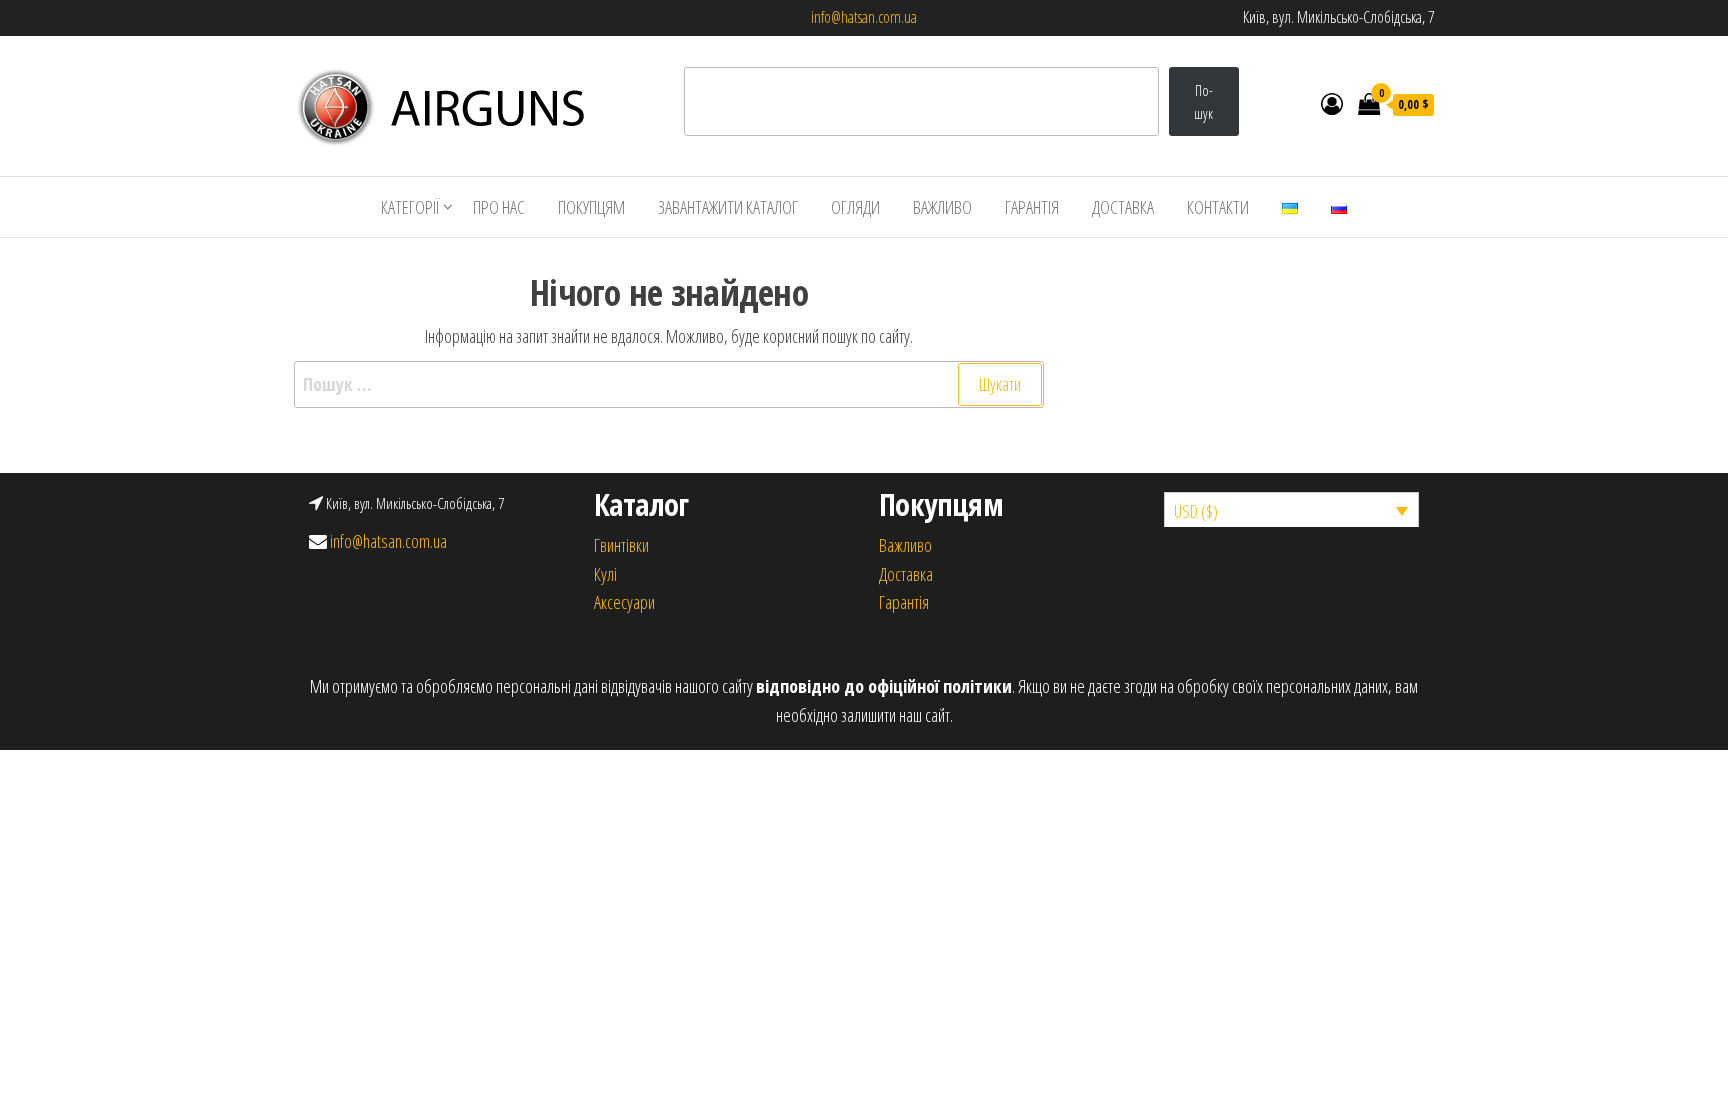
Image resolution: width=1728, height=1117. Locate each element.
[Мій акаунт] (1332, 103)
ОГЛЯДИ (855, 207)
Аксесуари (624, 602)
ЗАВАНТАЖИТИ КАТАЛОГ (728, 207)
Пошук (1203, 102)
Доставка (906, 574)
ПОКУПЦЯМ (591, 207)
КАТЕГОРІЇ (410, 207)
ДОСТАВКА (1123, 207)
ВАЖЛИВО (942, 207)
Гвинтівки (621, 545)
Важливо (905, 545)
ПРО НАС (499, 207)
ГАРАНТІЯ (1032, 207)
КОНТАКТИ (1218, 207)
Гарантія (904, 602)
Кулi (605, 574)
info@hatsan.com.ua (864, 17)
